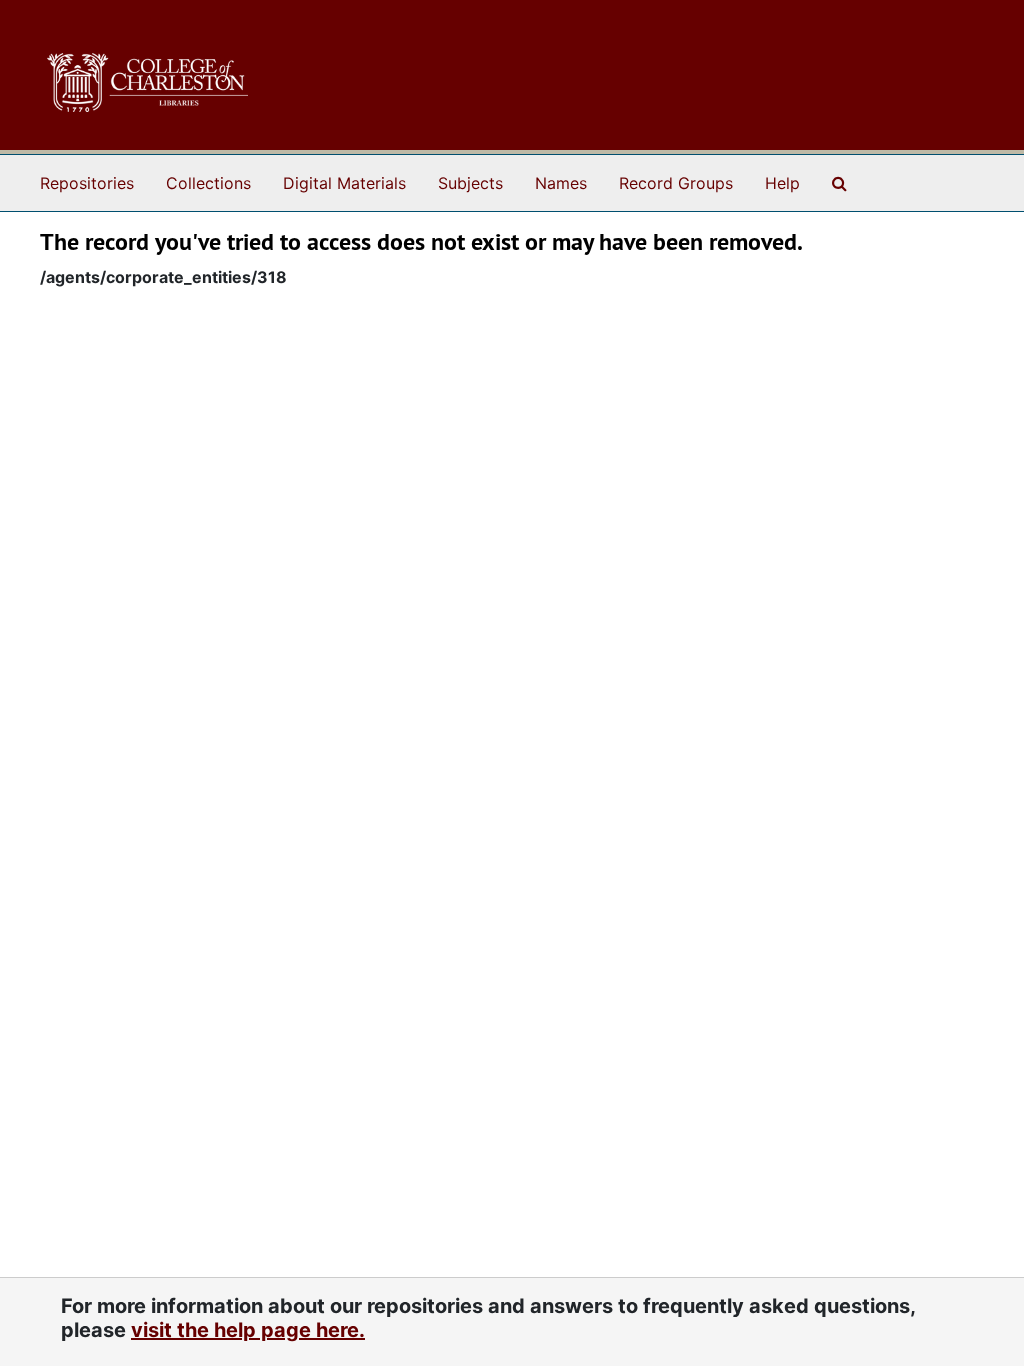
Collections (208, 183)
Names (561, 183)
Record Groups (676, 183)
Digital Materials (344, 183)
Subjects (470, 183)
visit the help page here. (248, 1330)
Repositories (87, 183)
